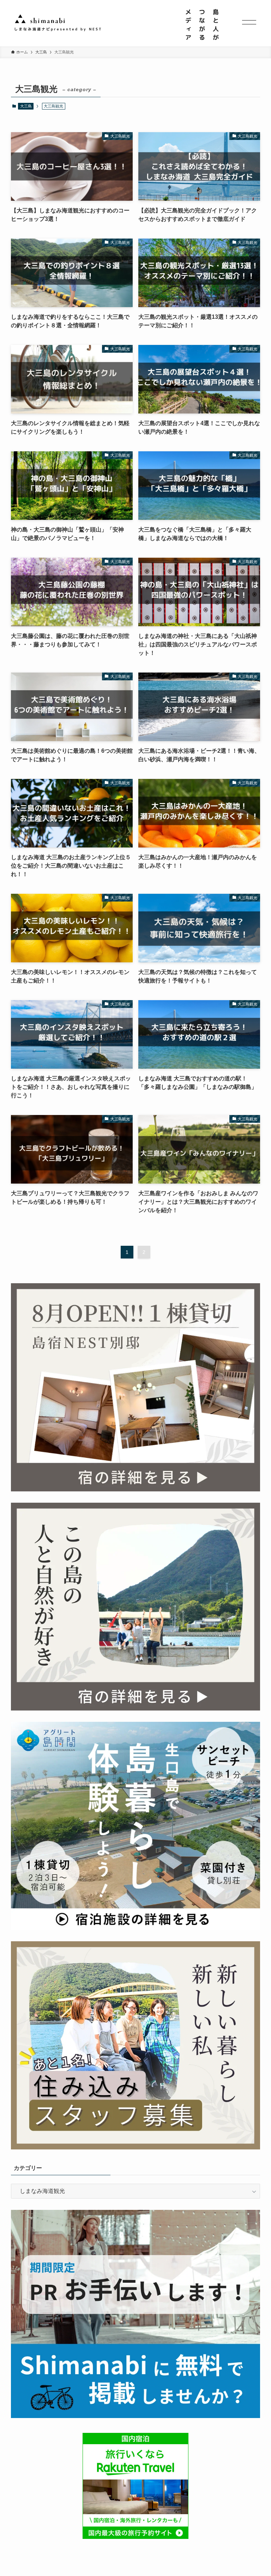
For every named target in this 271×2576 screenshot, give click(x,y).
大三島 (26, 106)
